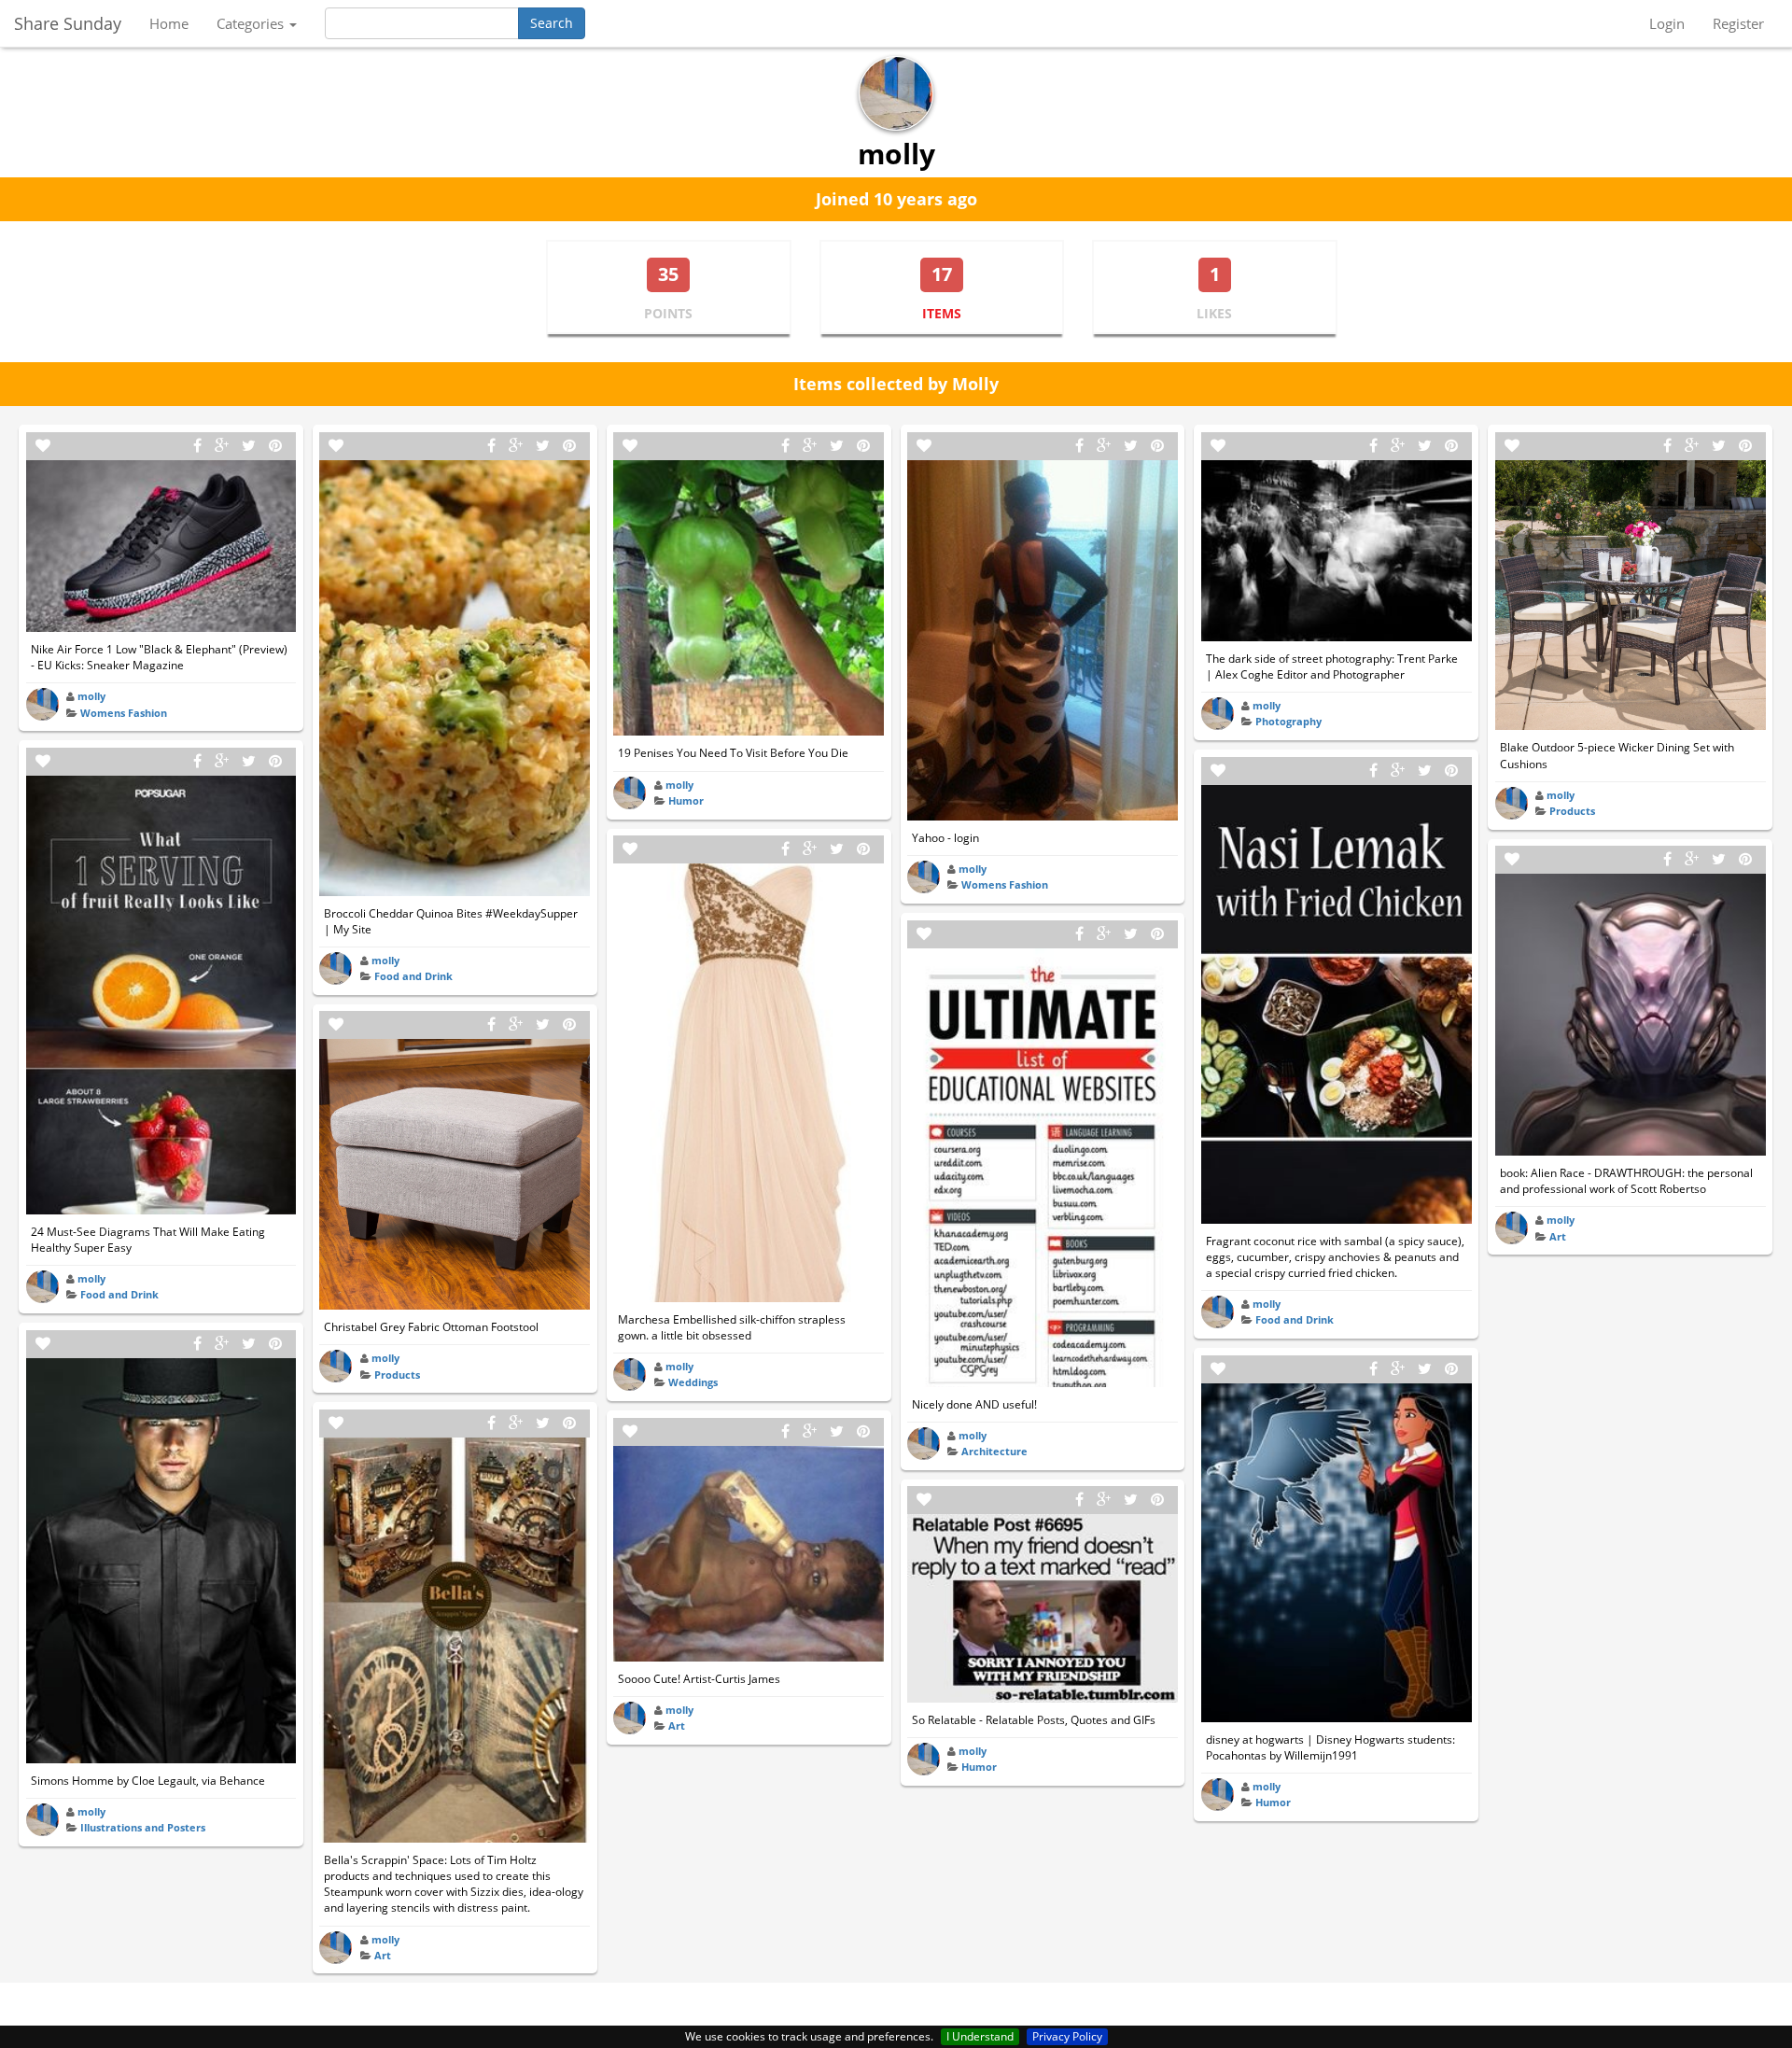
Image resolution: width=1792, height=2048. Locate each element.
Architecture (994, 1451)
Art (383, 1955)
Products (397, 1375)
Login (1667, 23)
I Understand (980, 2036)
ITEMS (942, 313)
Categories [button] (252, 23)
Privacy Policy (1067, 2036)
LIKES (1214, 313)
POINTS (668, 313)
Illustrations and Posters (143, 1827)
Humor (686, 800)
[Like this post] (43, 446)
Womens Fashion (124, 713)
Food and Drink (119, 1294)
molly (91, 696)
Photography (1288, 721)
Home (169, 23)
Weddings (693, 1382)
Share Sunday (68, 23)
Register (1738, 23)
